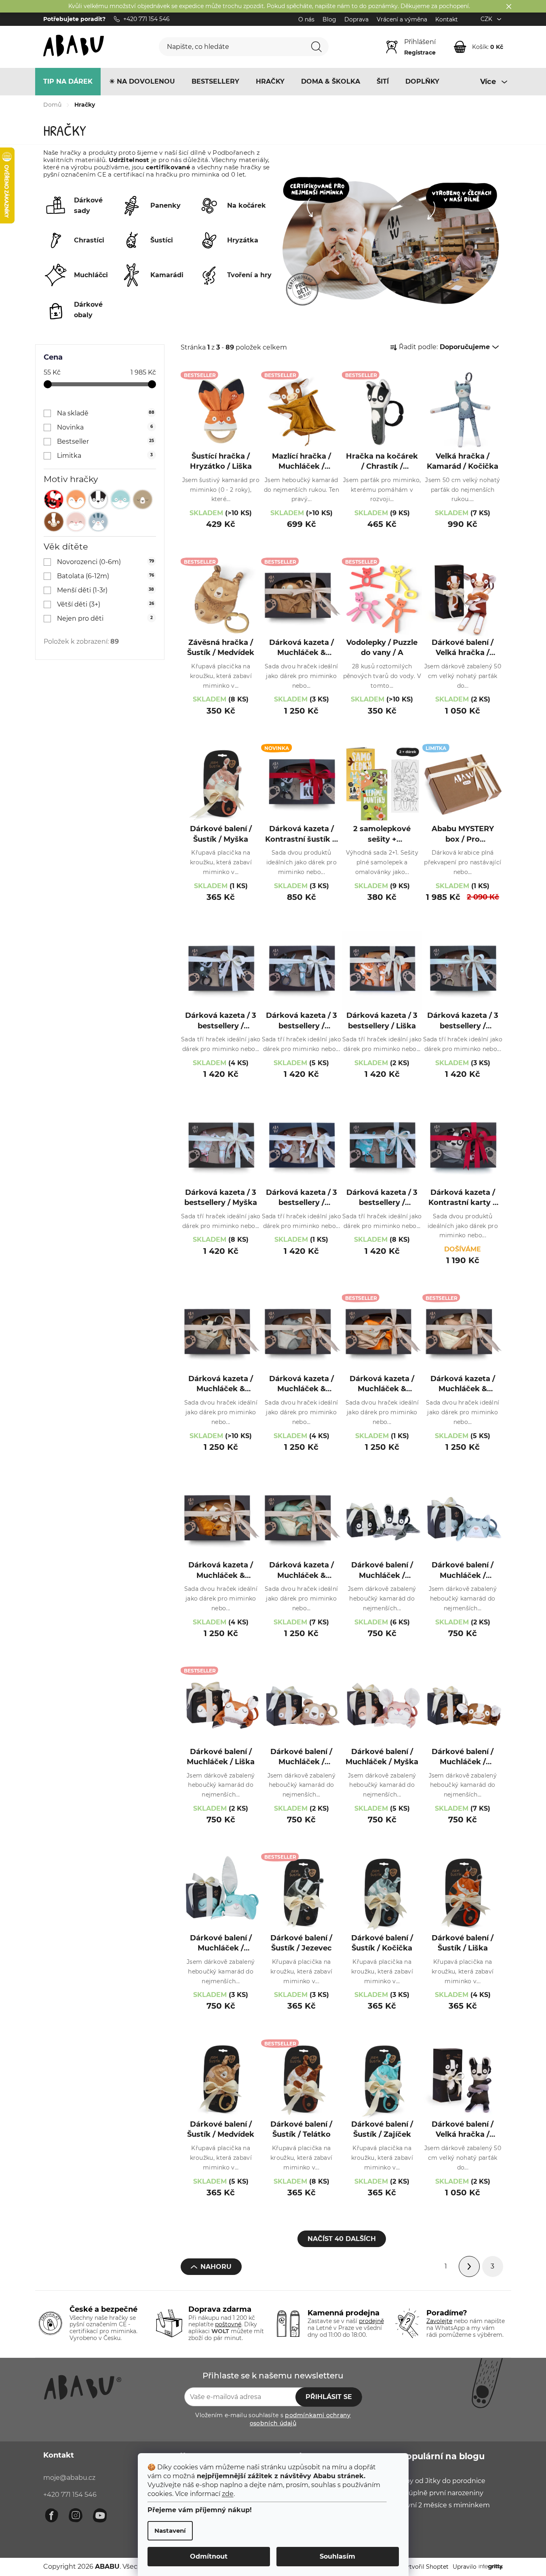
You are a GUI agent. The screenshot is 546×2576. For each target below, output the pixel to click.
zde (228, 2494)
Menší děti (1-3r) (105, 590)
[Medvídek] (143, 499)
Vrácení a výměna (402, 19)
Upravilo (465, 2567)
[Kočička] (98, 522)
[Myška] (76, 522)
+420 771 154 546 (70, 2495)
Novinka (105, 427)
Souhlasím (337, 2556)
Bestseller (105, 441)
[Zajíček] (120, 499)
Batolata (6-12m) (105, 576)
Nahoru (216, 2267)
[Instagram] (76, 2515)
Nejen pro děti (105, 618)
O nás (306, 19)
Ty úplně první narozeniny (442, 2493)
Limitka (105, 456)
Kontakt (447, 19)
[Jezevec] (98, 499)
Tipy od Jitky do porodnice (443, 2481)
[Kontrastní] (54, 499)
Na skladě (106, 413)
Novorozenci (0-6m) (105, 562)
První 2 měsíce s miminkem (445, 2505)
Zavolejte (439, 2321)
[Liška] (76, 499)
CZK (487, 19)
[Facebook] (51, 2515)
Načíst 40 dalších (342, 2239)
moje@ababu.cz (69, 2478)
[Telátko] (54, 522)
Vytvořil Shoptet (425, 2567)
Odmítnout (209, 2556)
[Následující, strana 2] (469, 2266)
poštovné (228, 2324)
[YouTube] (100, 2515)
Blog (329, 19)
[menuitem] (68, 82)
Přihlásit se (329, 2397)
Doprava (356, 19)
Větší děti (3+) (105, 604)
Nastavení (170, 2531)
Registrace (420, 53)
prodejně (371, 2321)
